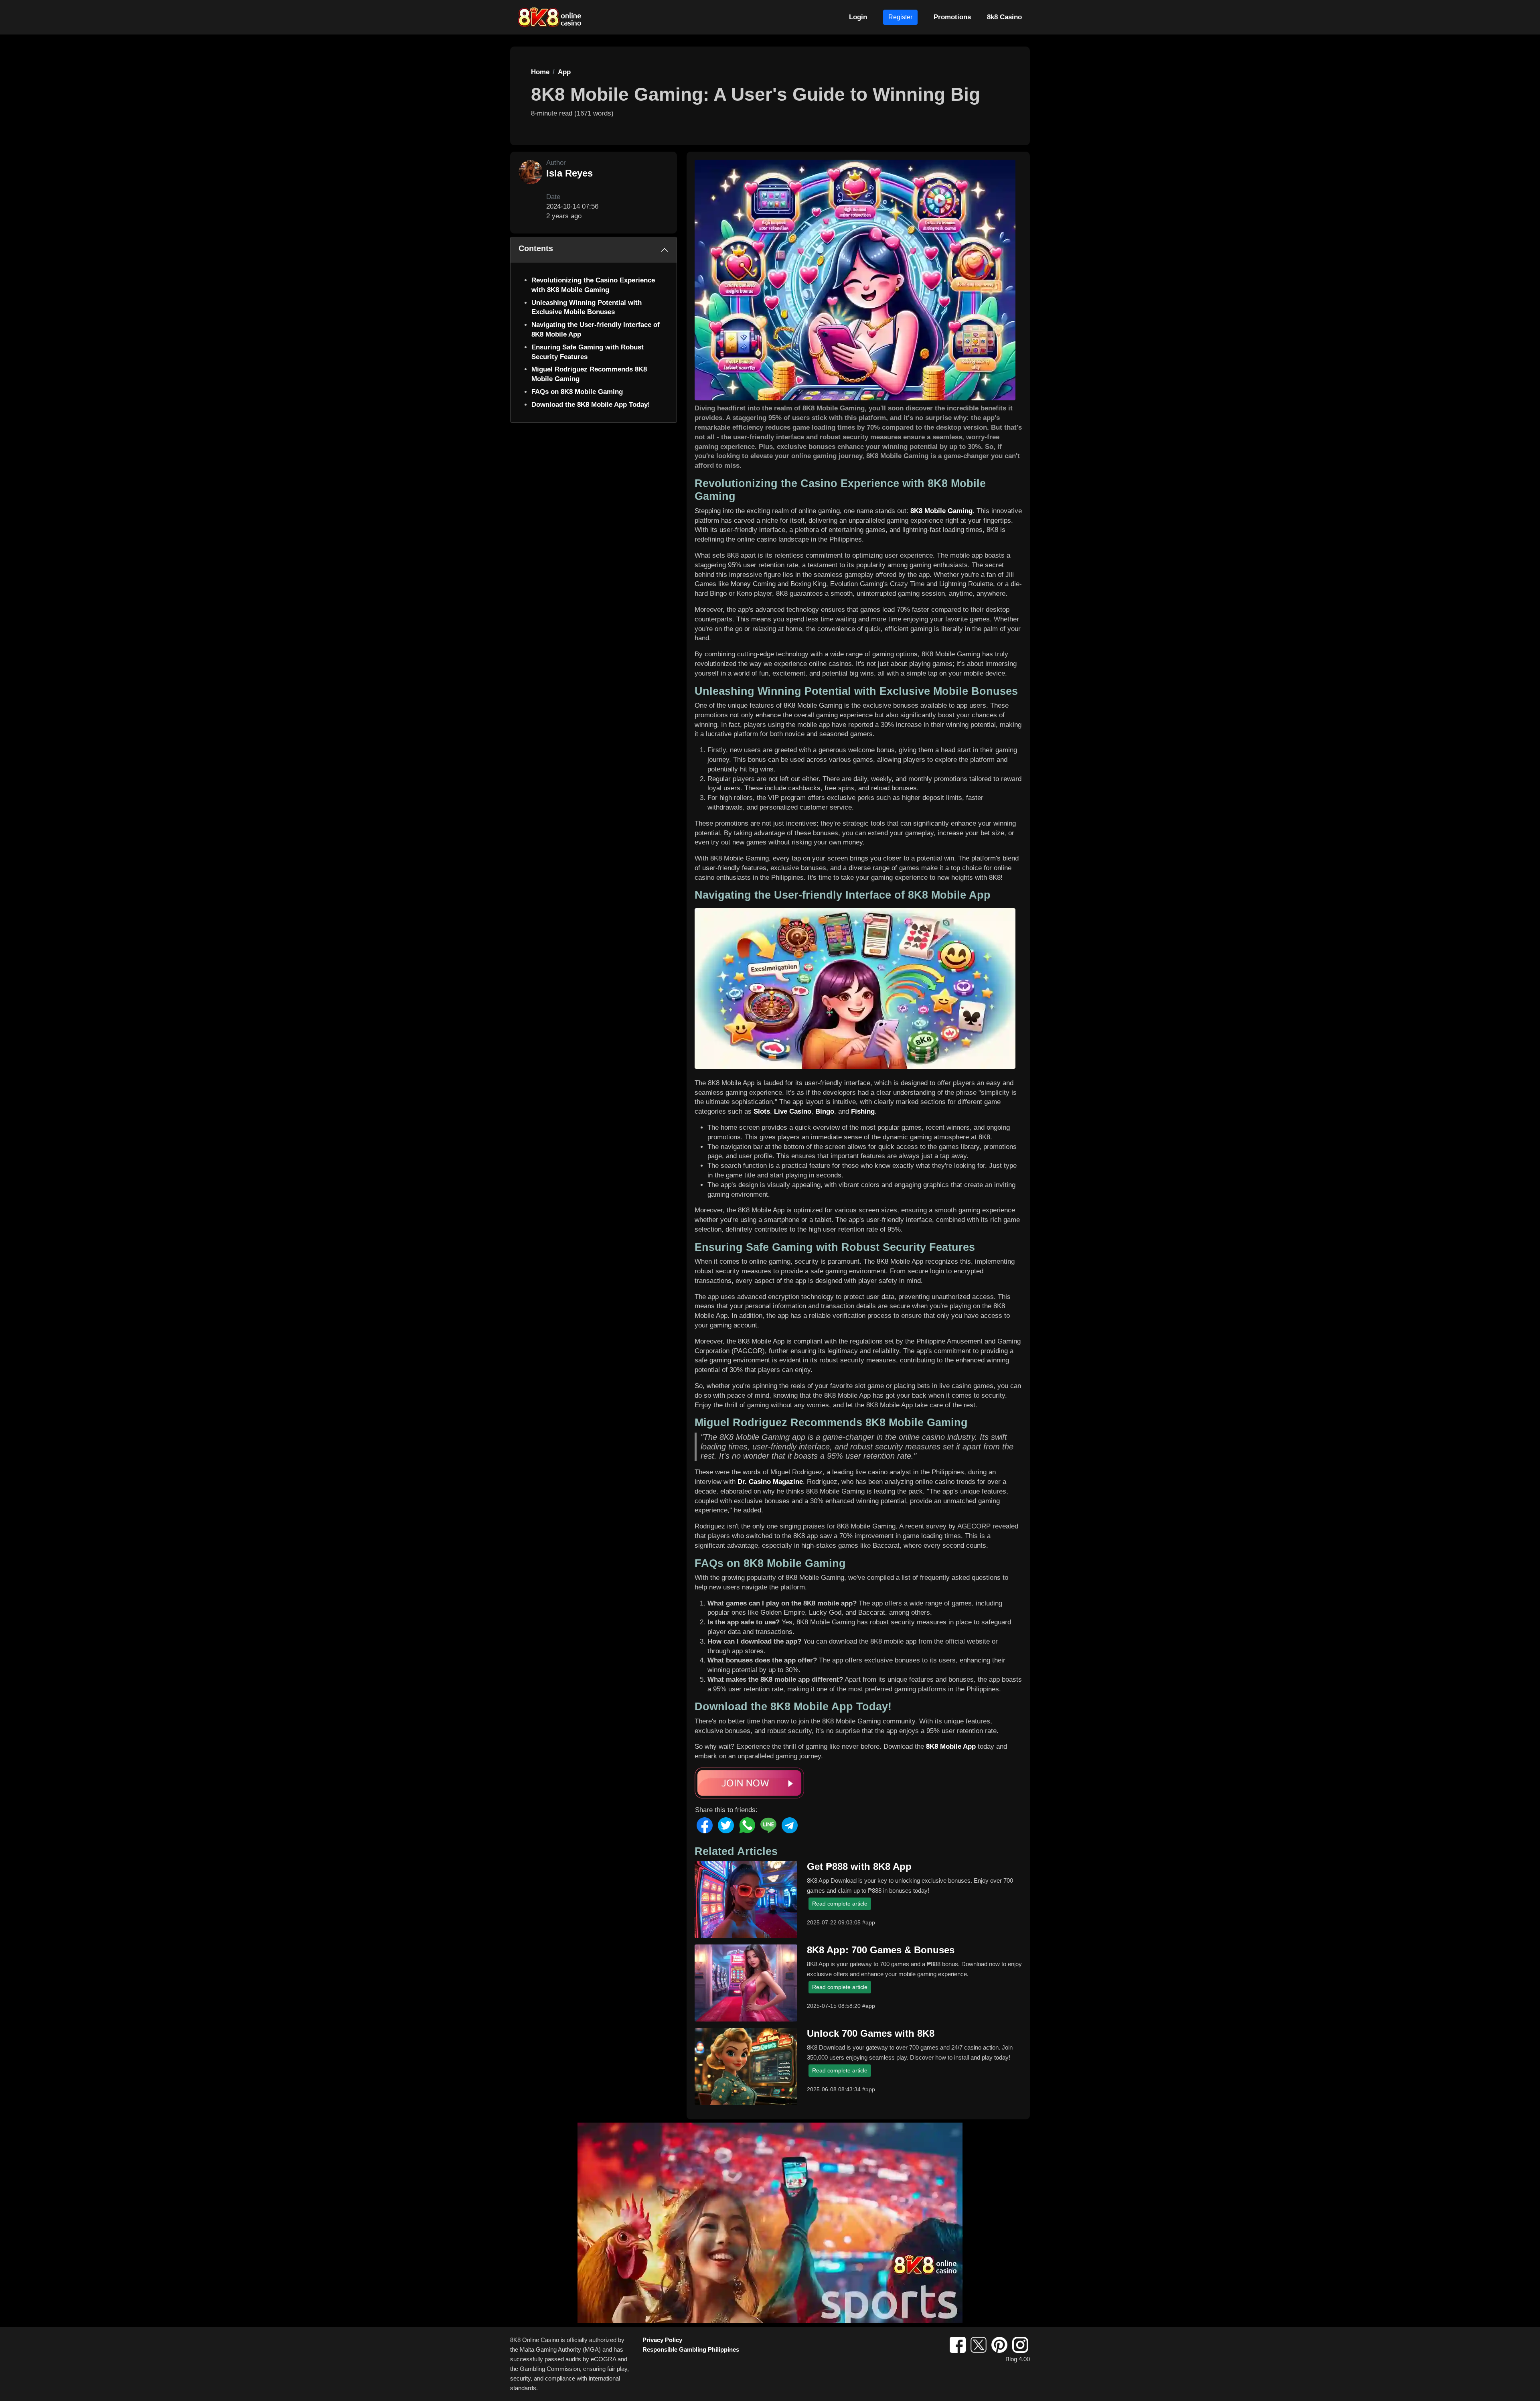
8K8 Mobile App (951, 1746)
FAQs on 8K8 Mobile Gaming (577, 392)
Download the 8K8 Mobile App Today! (591, 405)
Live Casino (793, 1111)
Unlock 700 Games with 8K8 (871, 2033)
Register (900, 17)
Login (858, 17)
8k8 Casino (1004, 17)
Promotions (952, 17)
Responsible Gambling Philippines (691, 2349)
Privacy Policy (662, 2340)
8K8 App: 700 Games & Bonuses (881, 1950)
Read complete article (840, 1904)
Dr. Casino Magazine (770, 1482)
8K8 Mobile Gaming (941, 511)
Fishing (863, 1111)
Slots (762, 1111)
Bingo (825, 1111)
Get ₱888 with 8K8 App (859, 1866)
